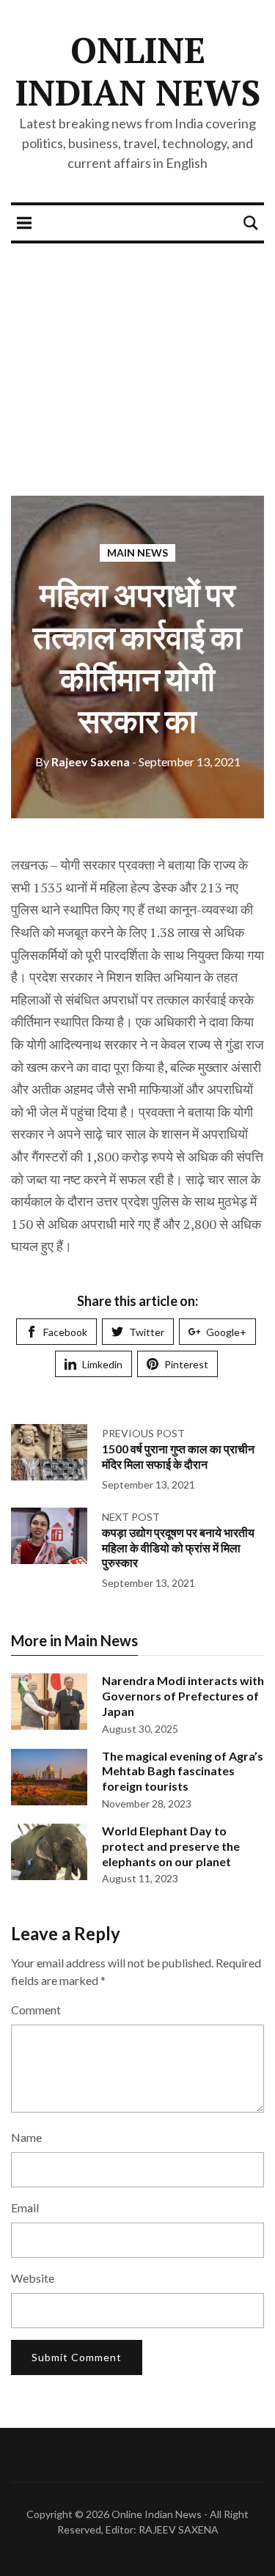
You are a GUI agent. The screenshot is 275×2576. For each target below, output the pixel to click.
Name (26, 2137)
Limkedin (102, 1364)
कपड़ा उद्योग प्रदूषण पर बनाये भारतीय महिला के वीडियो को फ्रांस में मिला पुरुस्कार (178, 1548)
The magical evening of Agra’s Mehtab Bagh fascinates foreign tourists (183, 1771)
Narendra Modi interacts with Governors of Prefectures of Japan (183, 1696)
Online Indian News (138, 71)
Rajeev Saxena (82, 762)
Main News (137, 553)
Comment (36, 2010)
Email (25, 2208)
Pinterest (186, 1364)
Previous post (143, 1433)
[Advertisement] (137, 358)
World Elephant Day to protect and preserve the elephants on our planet (171, 1846)
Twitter (147, 1332)
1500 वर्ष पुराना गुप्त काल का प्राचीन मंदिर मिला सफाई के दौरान (178, 1456)
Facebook (65, 1332)
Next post (131, 1517)
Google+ (226, 1332)
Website (33, 2278)
